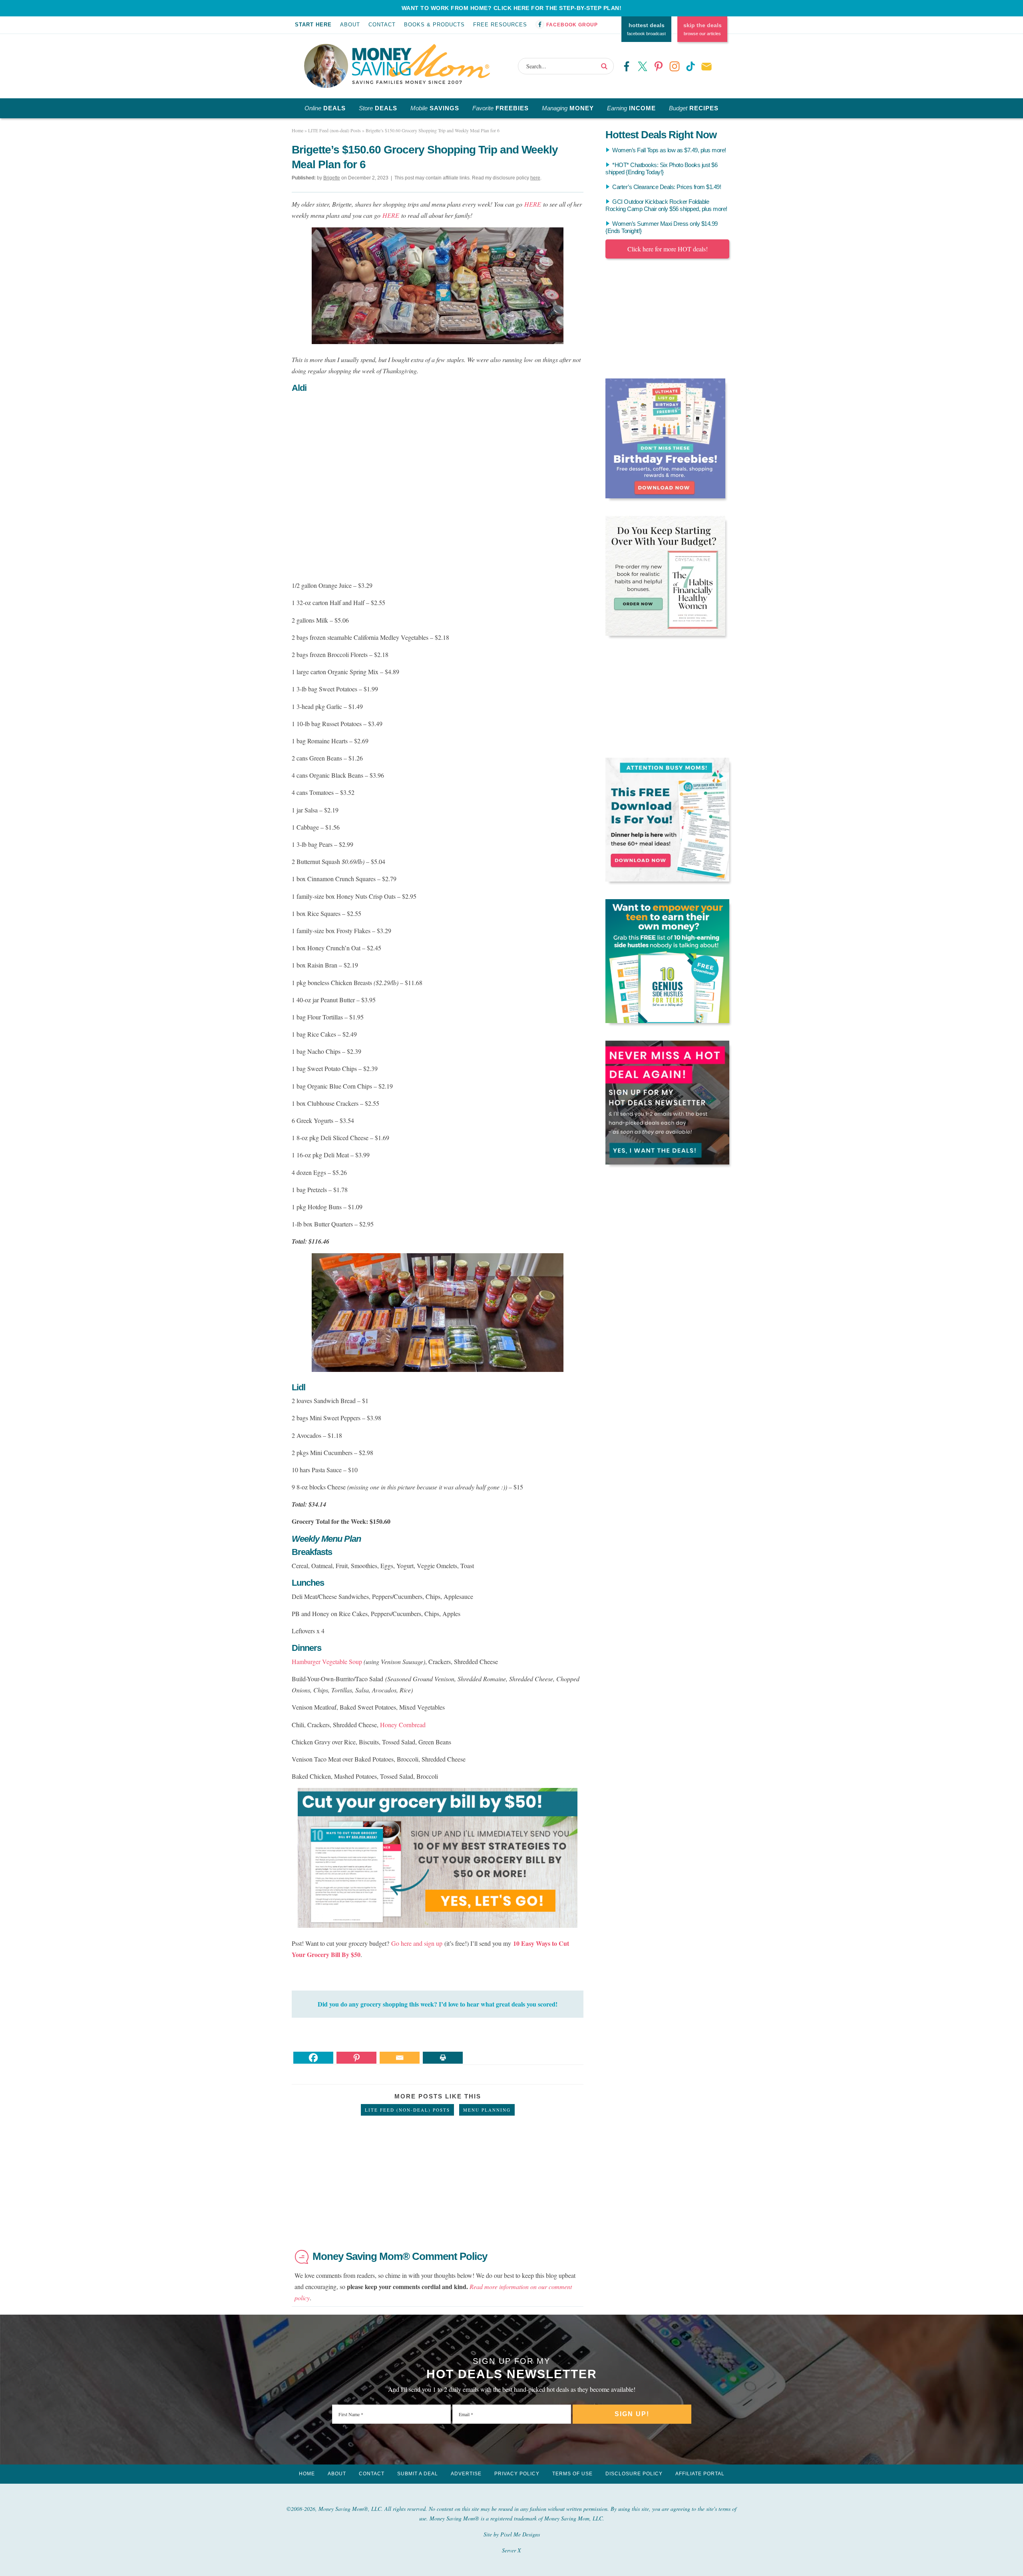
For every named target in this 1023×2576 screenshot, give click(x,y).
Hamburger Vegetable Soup (327, 1661)
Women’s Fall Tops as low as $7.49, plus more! (669, 150)
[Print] (443, 2058)
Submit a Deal (418, 2474)
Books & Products (434, 25)
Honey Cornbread (403, 1725)
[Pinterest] (356, 2058)
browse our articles (703, 29)
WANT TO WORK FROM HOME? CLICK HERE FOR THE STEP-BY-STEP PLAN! (512, 8)
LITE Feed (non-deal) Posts (407, 2110)
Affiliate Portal (700, 2474)
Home (307, 2474)
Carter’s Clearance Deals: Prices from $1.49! (667, 187)
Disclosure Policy (634, 2474)
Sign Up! (632, 2414)
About (350, 25)
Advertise (466, 2474)
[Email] (400, 2058)
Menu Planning (487, 2110)
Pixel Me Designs (520, 2534)
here (535, 178)
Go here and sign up (417, 1943)
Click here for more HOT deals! (668, 249)
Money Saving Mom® (421, 64)
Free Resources (500, 25)
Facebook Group (572, 25)
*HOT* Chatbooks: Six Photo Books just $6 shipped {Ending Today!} (661, 168)
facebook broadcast (646, 29)
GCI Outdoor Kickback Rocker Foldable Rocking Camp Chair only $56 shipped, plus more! (666, 205)
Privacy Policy (517, 2474)
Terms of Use (572, 2474)
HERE (533, 204)
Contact (382, 25)
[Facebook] (313, 2058)
